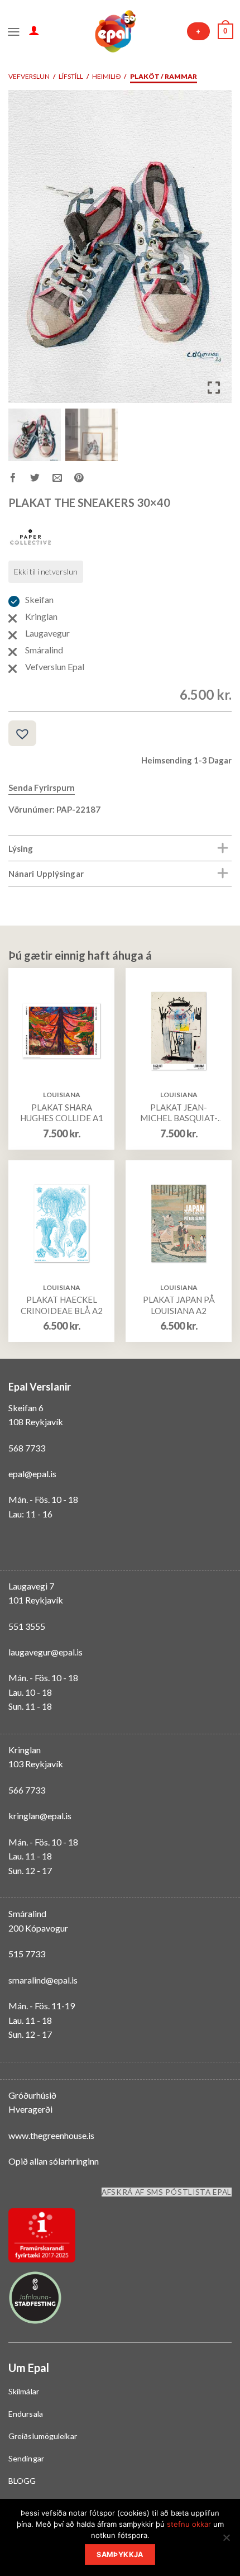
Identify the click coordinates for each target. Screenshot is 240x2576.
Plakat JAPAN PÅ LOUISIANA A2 (179, 1305)
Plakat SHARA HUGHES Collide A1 (62, 1113)
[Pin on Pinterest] (85, 479)
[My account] (34, 30)
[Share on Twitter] (41, 479)
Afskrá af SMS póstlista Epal (167, 2192)
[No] (226, 2541)
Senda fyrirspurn (42, 787)
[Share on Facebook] (19, 479)
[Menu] (14, 31)
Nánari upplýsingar (46, 874)
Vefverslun (29, 76)
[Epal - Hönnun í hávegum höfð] (114, 31)
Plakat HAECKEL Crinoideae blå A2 (62, 1305)
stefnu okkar (189, 2524)
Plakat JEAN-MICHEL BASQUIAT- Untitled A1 (179, 1113)
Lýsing (21, 848)
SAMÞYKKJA (120, 2554)
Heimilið (106, 76)
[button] (215, 251)
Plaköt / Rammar (164, 76)
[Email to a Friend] (63, 479)
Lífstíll (71, 76)
